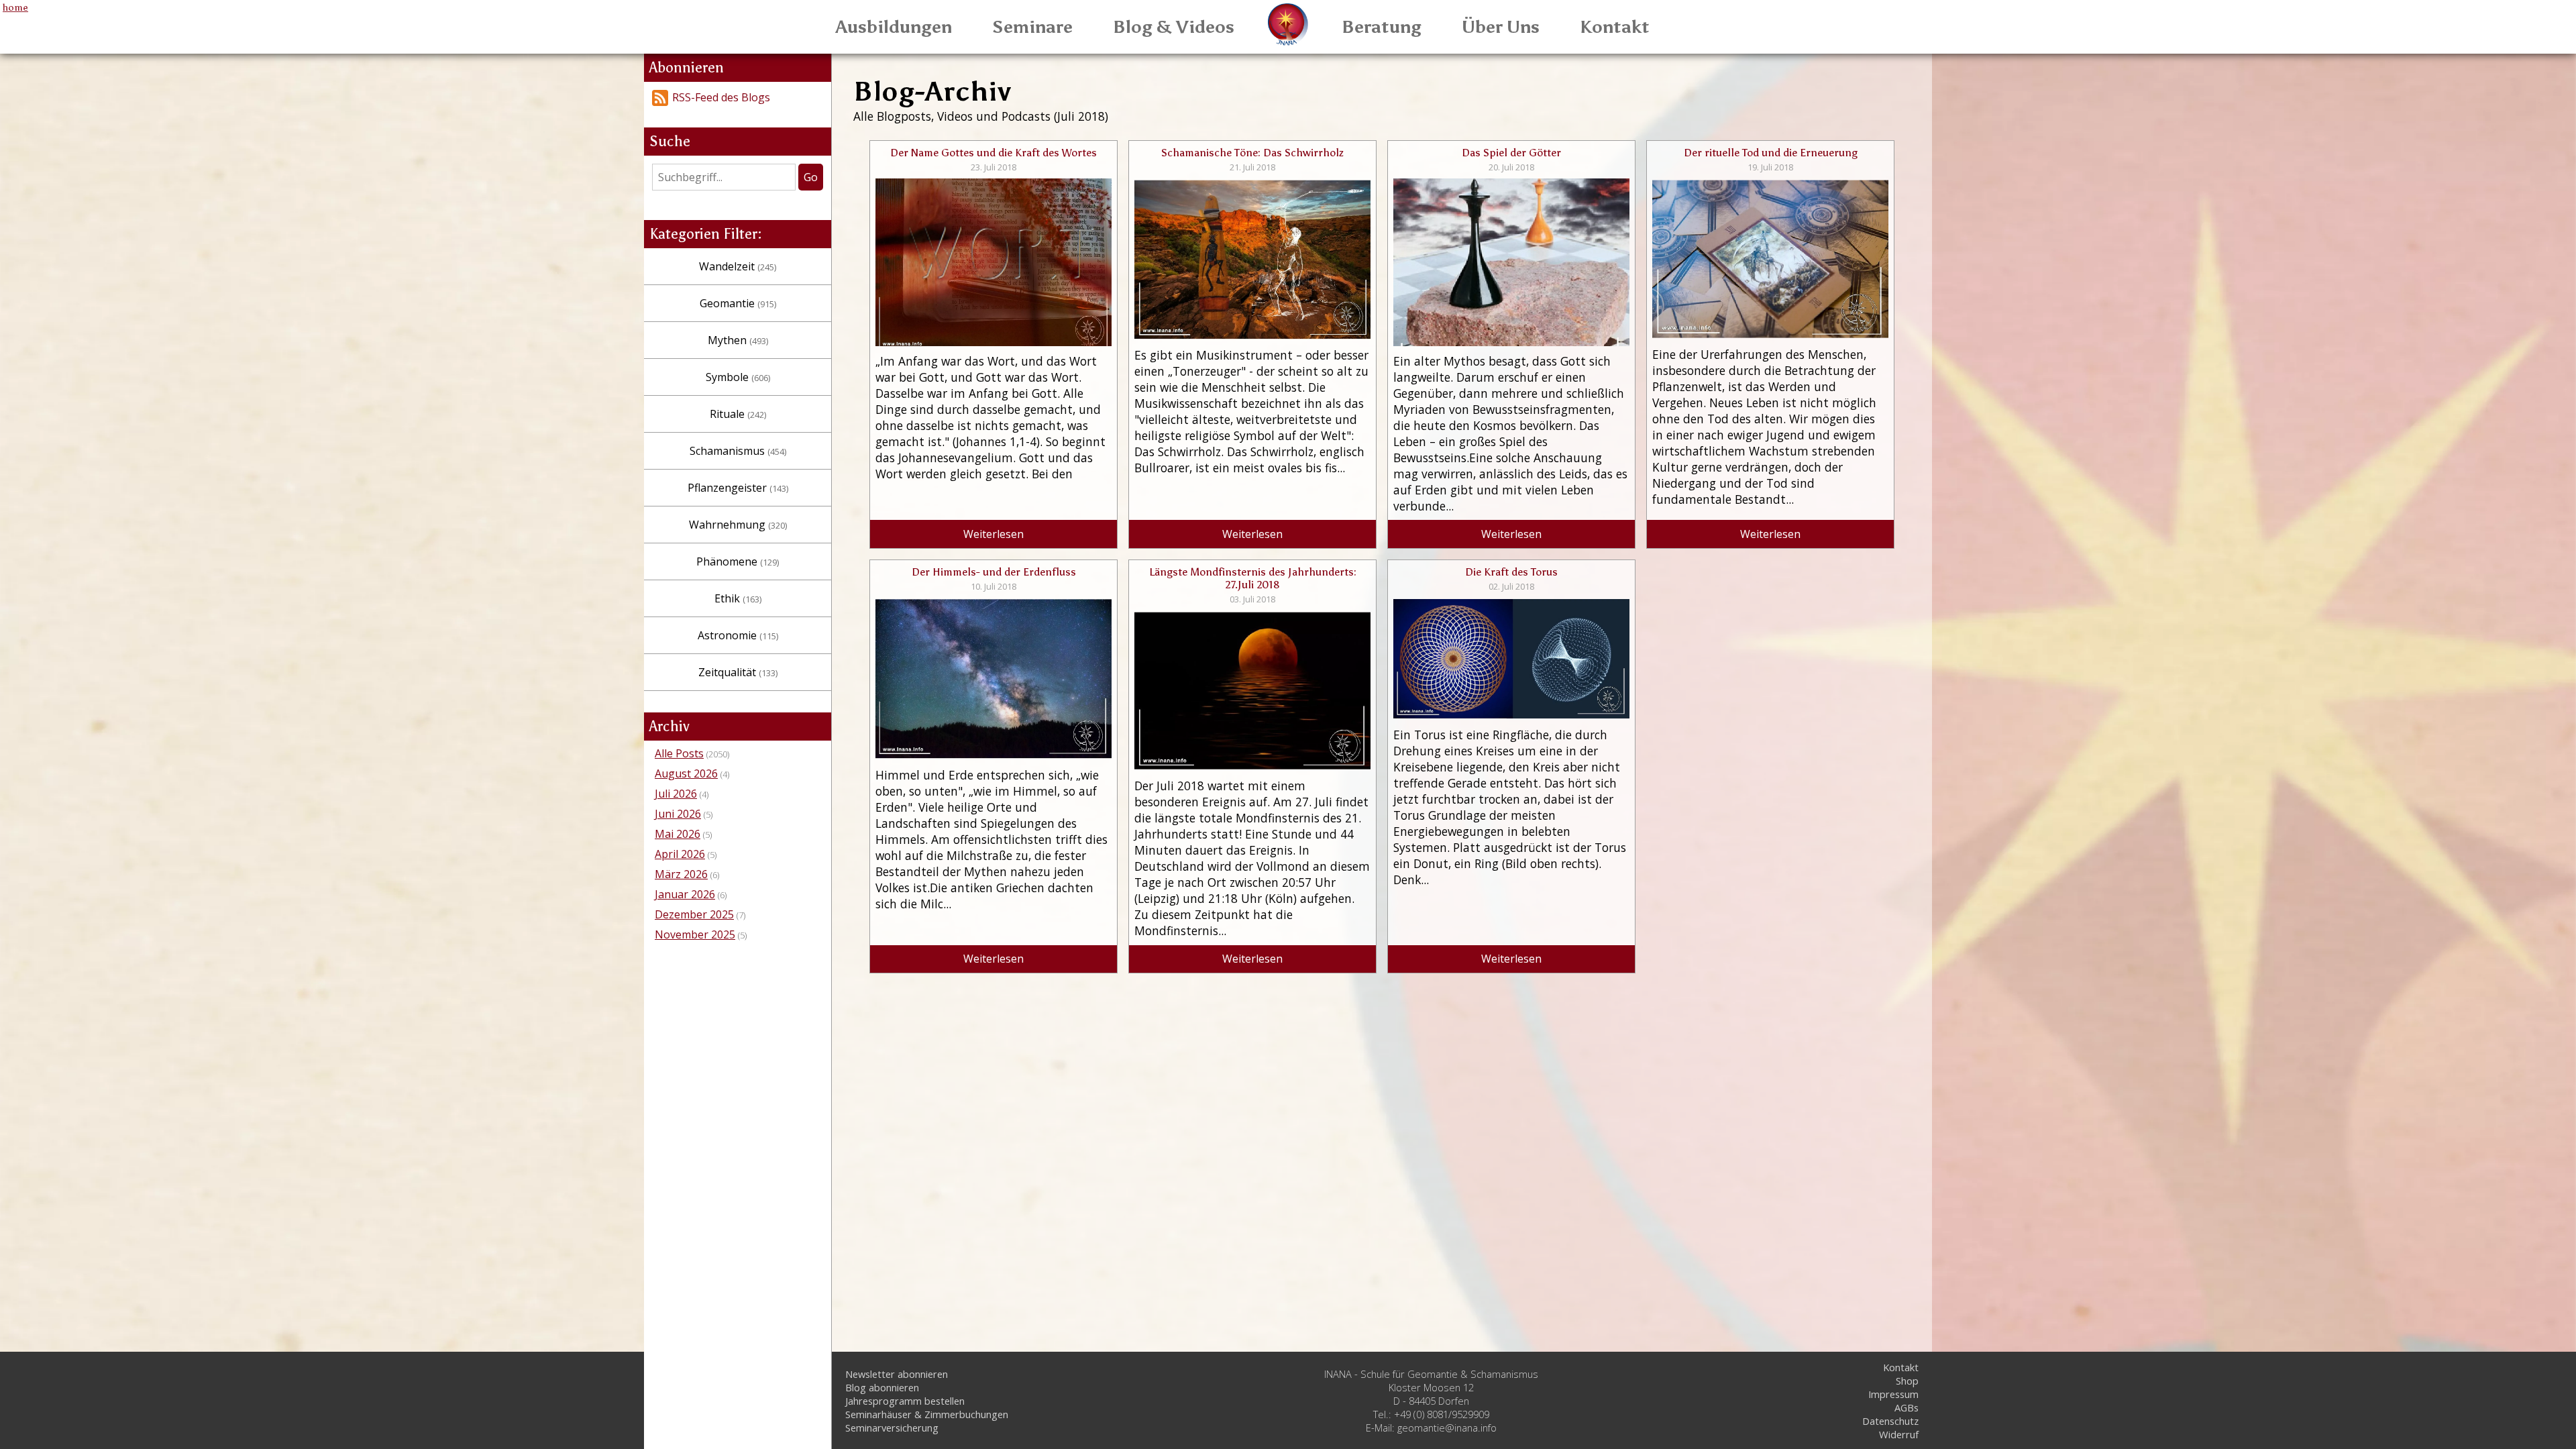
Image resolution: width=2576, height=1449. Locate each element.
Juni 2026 (678, 814)
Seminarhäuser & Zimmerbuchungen (927, 1414)
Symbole (738, 377)
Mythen (738, 340)
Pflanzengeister (738, 488)
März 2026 (681, 874)
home (15, 7)
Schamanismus (738, 451)
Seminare (1032, 27)
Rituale (738, 414)
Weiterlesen (994, 534)
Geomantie (738, 303)
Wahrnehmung (738, 525)
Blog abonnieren (882, 1387)
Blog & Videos (1174, 27)
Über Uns (1501, 27)
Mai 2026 (678, 834)
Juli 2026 (676, 794)
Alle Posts (679, 753)
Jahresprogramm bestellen (905, 1401)
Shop (1907, 1381)
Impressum (1893, 1394)
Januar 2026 (685, 894)
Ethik (738, 598)
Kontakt (1615, 27)
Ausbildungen (894, 27)
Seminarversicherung (892, 1428)
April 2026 (680, 854)
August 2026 (686, 773)
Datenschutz (1890, 1421)
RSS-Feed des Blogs (721, 97)
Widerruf (1899, 1434)
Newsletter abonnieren (897, 1374)
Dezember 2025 (694, 914)
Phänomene (738, 561)
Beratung (1382, 27)
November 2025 (695, 934)
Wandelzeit (738, 266)
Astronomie (738, 635)
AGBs (1907, 1407)
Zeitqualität (738, 672)
